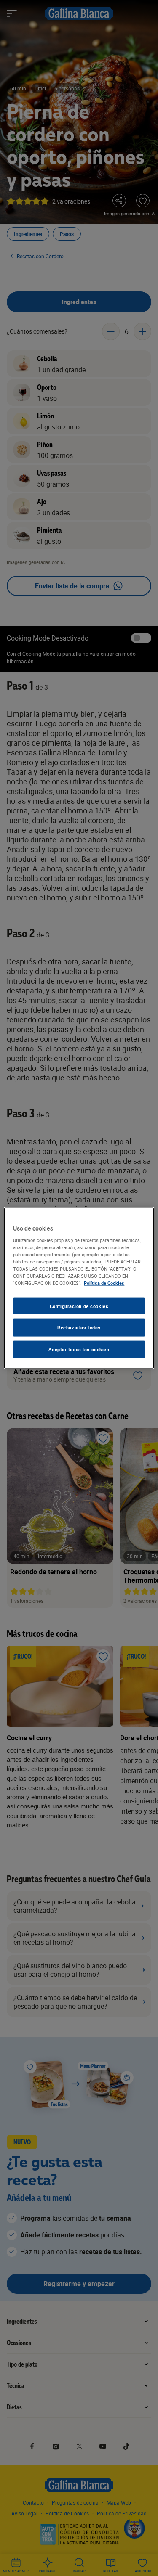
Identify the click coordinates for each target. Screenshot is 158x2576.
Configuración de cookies (79, 1306)
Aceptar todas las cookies (79, 1349)
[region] (79, 1288)
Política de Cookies (104, 1283)
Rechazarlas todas (79, 1328)
